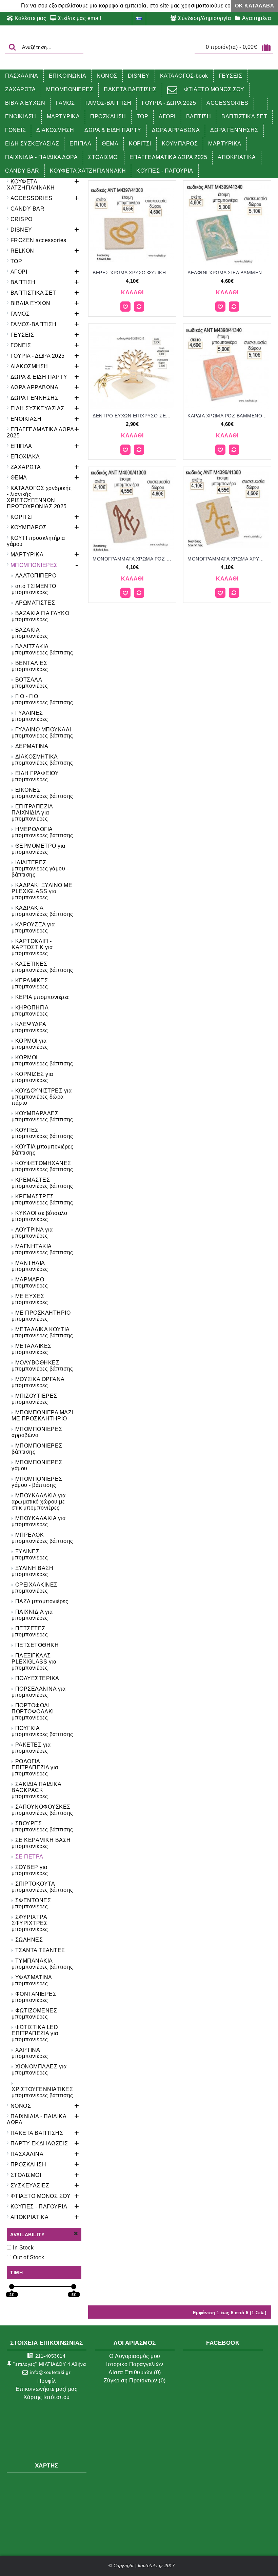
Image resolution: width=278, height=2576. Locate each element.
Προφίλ (47, 2381)
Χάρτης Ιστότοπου (47, 2397)
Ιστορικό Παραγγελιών (135, 2364)
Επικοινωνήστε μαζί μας (46, 2389)
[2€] (12, 2287)
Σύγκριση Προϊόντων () (135, 2381)
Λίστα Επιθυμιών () (135, 2372)
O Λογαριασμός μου (135, 2356)
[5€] (74, 2287)
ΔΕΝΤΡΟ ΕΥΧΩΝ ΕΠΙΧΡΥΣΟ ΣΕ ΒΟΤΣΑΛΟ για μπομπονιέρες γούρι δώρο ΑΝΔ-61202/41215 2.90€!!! (133, 416)
